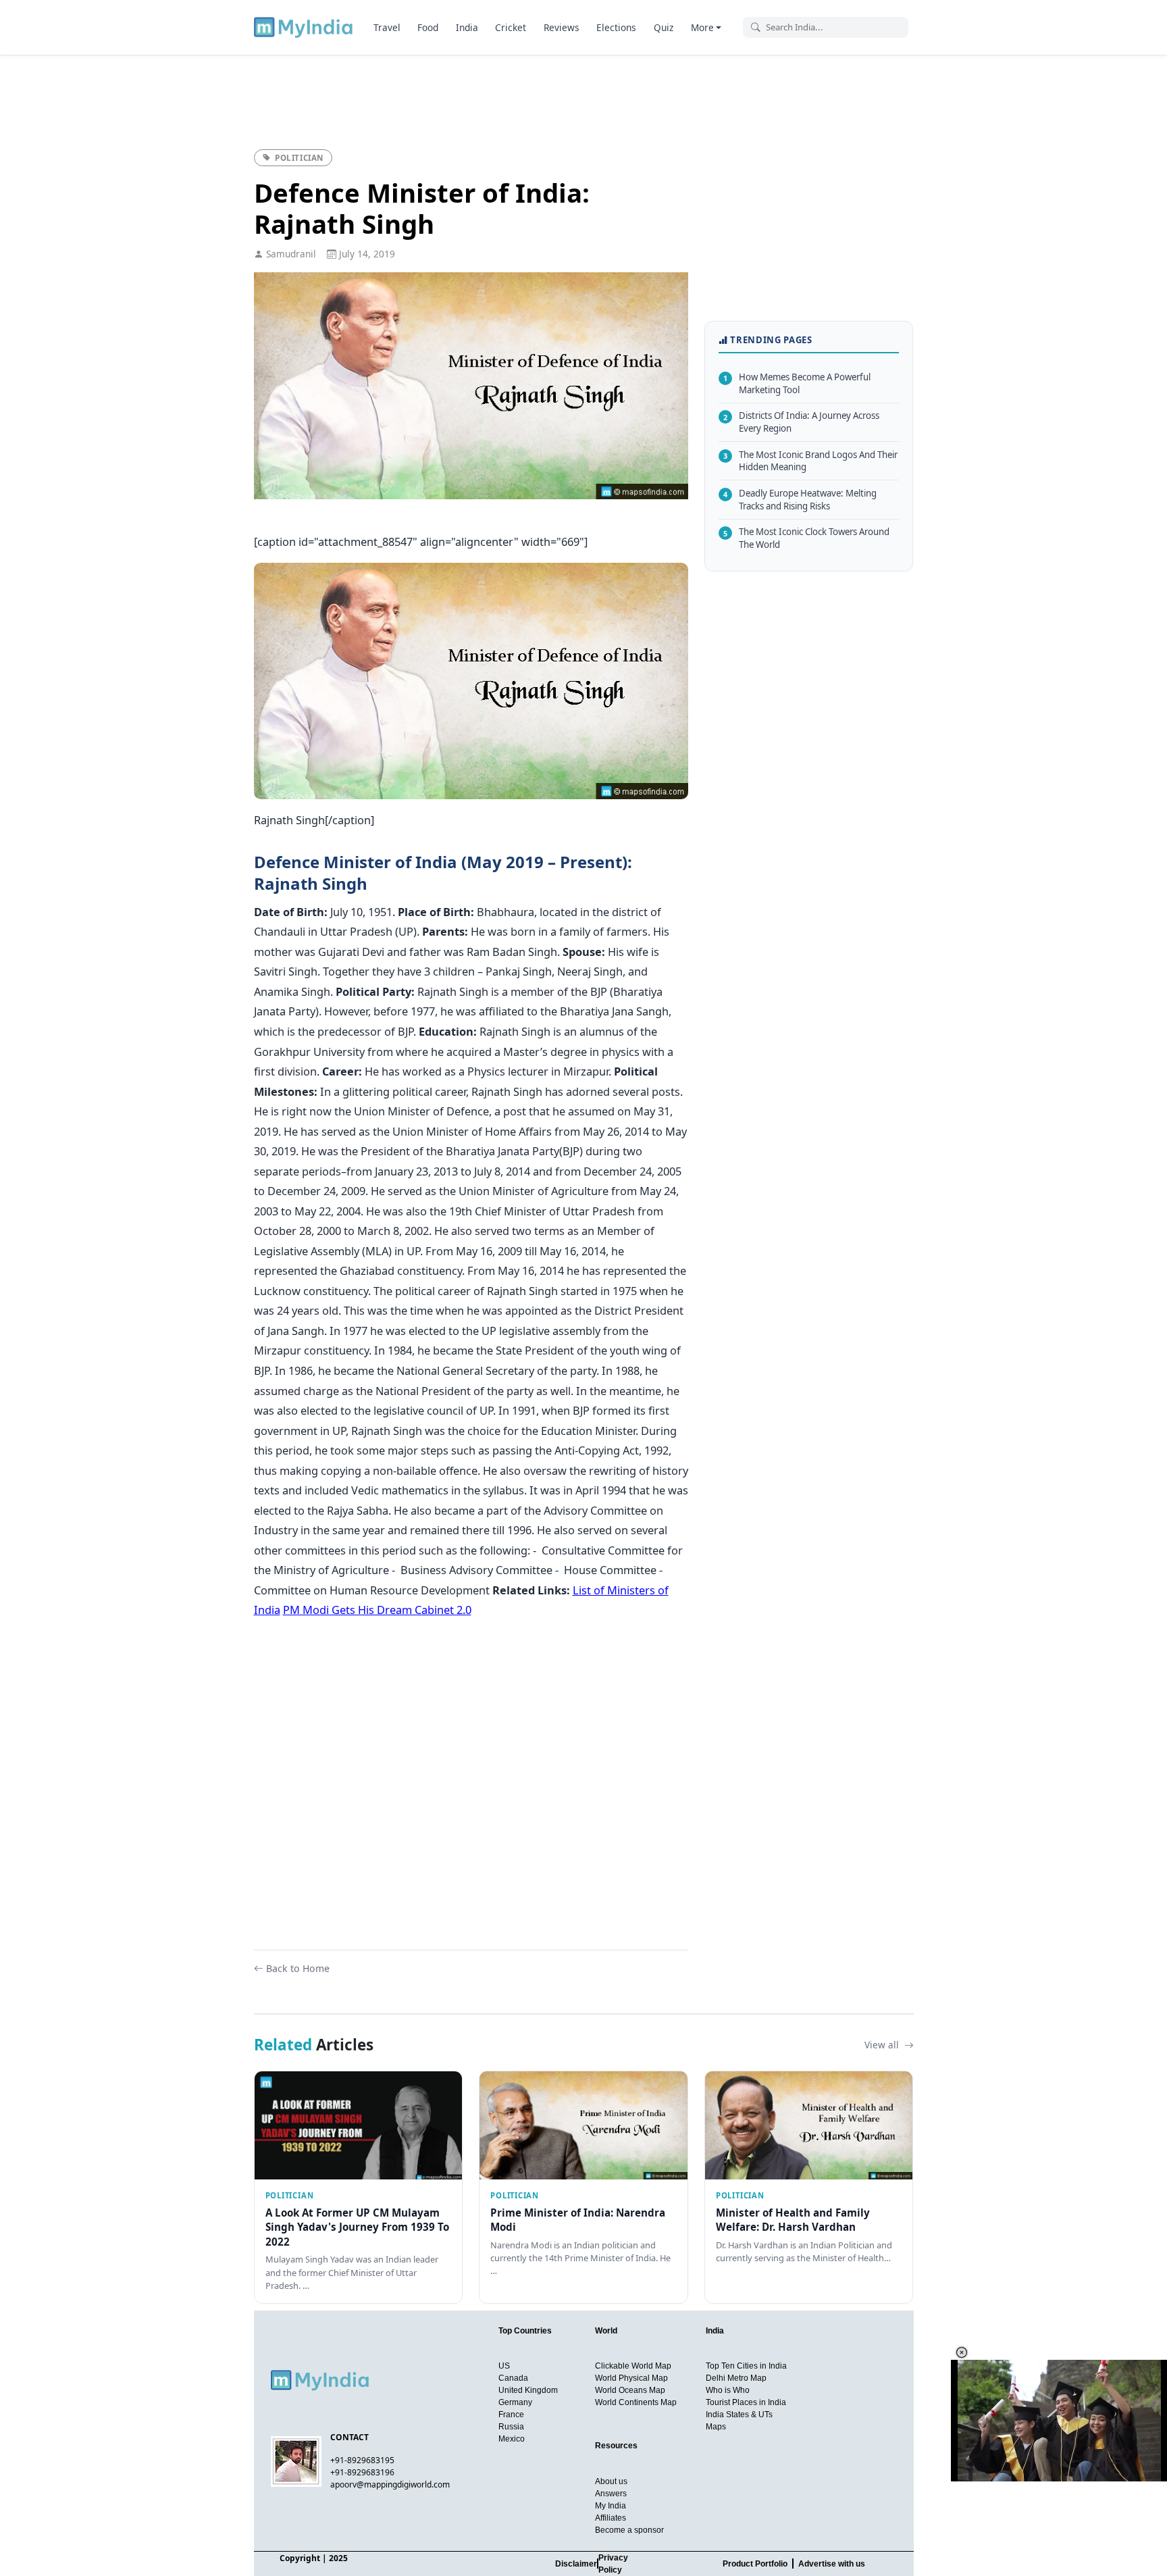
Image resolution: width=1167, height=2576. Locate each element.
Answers (611, 2494)
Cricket (511, 27)
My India (611, 2506)
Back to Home (298, 1968)
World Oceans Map (630, 2390)
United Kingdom (528, 2390)
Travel (387, 27)
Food (428, 27)
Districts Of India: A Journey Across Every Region (801, 422)
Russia (511, 2427)
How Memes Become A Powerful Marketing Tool (797, 383)
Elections (616, 27)
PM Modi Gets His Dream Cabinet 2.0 (377, 1610)
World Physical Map (631, 2378)
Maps (716, 2427)
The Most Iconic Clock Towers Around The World (806, 538)
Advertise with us (832, 2564)
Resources (616, 2446)
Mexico (512, 2439)
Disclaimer (576, 2564)
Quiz (664, 27)
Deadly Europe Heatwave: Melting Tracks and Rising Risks (800, 500)
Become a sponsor (629, 2530)
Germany (515, 2402)
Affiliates (611, 2518)
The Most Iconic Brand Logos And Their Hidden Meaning (810, 460)
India (467, 27)
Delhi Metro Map (736, 2378)
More (702, 27)
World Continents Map (636, 2402)
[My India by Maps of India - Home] (304, 27)
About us (611, 2481)
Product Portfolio (755, 2564)
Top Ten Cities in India (746, 2366)
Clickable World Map (633, 2366)
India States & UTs (739, 2415)
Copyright (300, 2558)
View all (883, 2045)
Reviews (562, 27)
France (511, 2415)
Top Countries (525, 2331)
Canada (513, 2378)
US (504, 2366)
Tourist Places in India (746, 2402)
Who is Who (728, 2390)
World (606, 2331)
